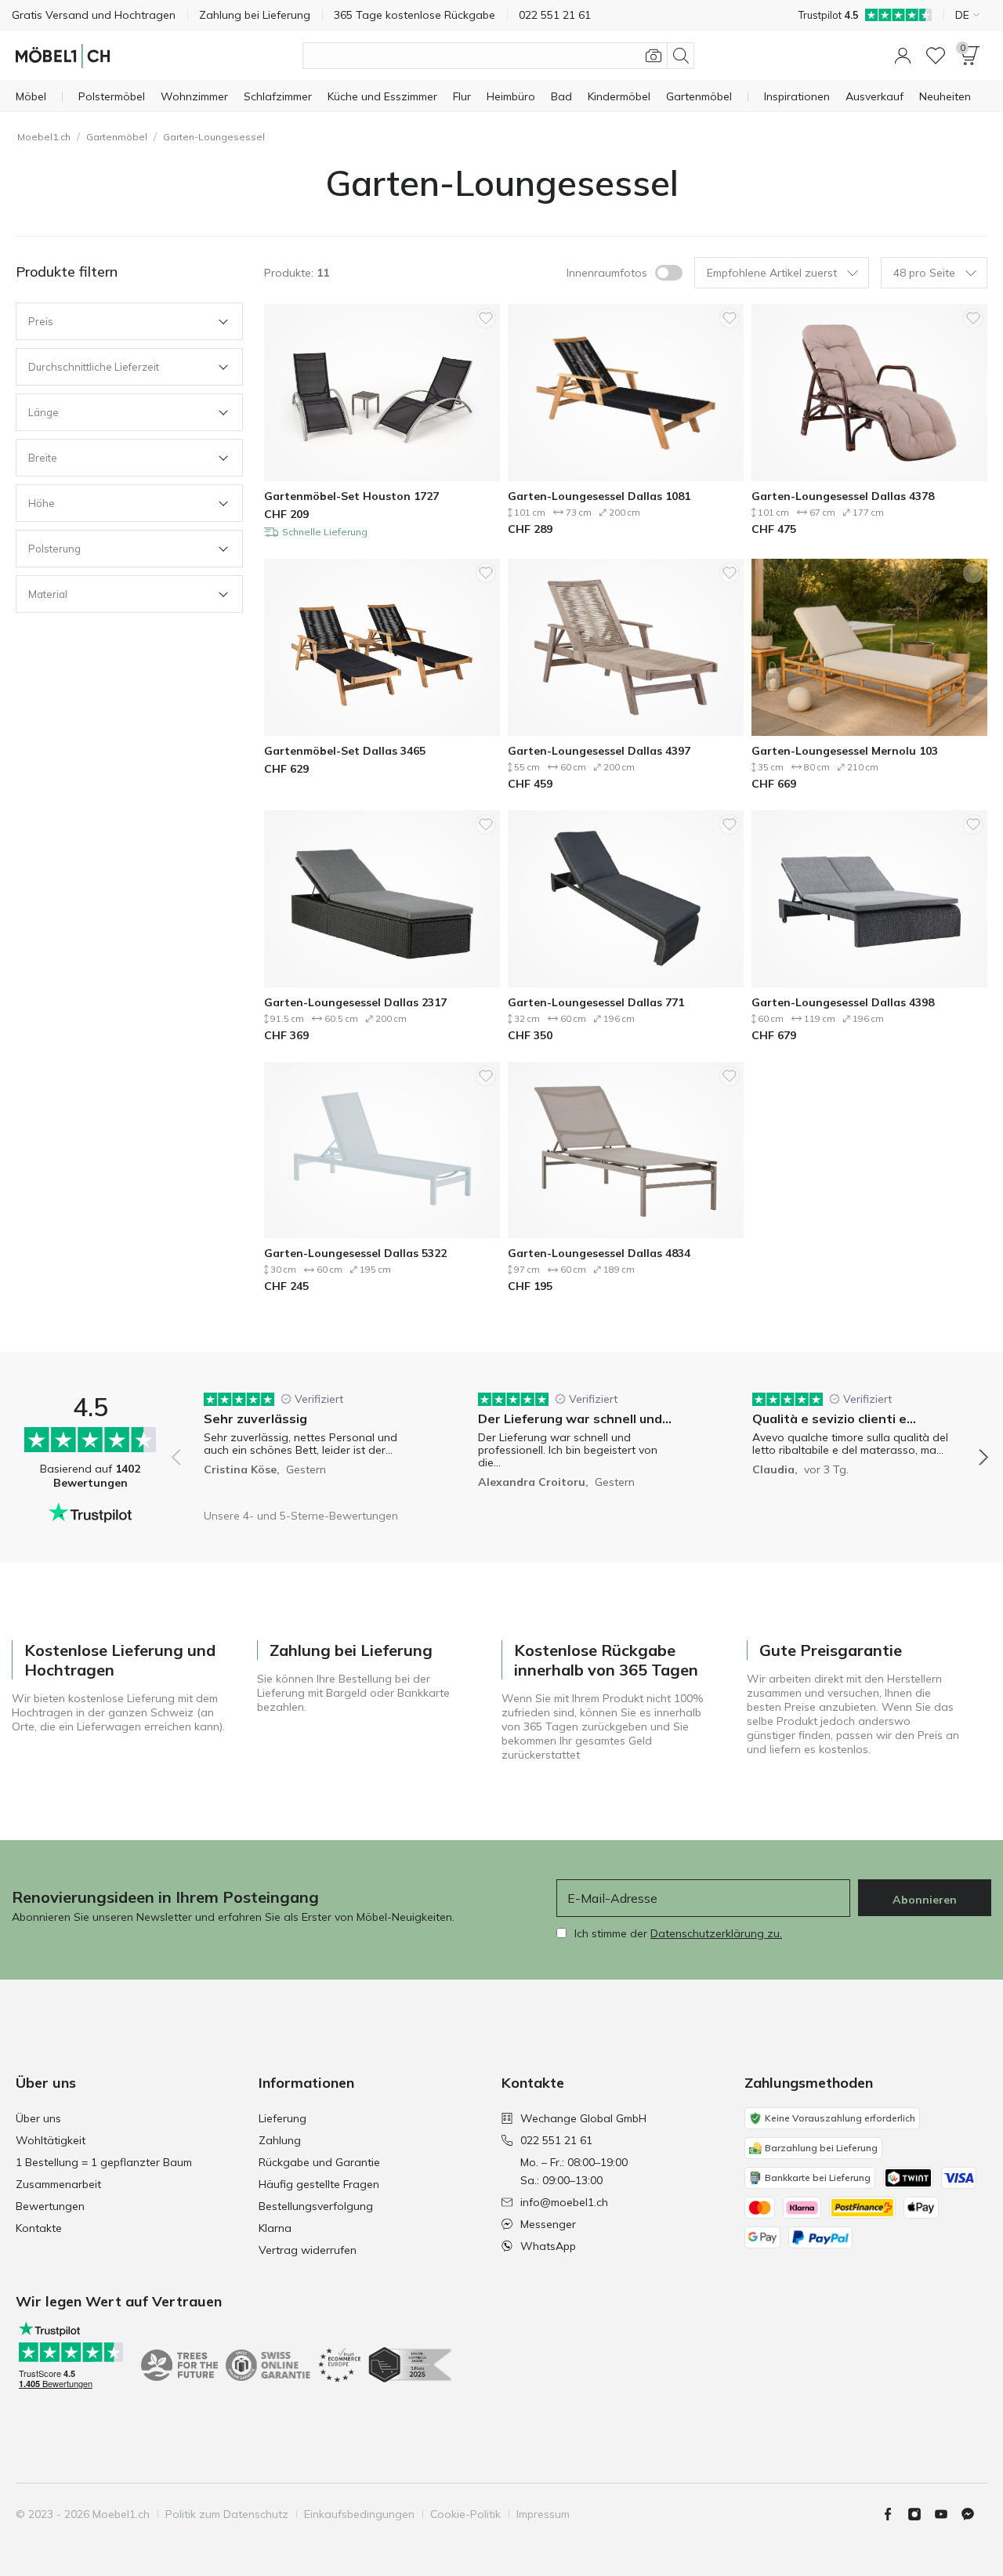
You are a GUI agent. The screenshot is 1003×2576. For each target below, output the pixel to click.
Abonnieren (925, 1900)
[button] (903, 56)
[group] (306, 1446)
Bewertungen (50, 2206)
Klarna (275, 2228)
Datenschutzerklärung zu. (716, 1933)
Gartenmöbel (117, 137)
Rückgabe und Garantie (319, 2162)
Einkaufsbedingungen (359, 2514)
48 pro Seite (924, 273)
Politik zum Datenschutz (227, 2514)
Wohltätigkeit (51, 2140)
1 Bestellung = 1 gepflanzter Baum (104, 2162)
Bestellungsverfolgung (316, 2206)
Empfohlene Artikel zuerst (772, 273)
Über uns (38, 2118)
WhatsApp (548, 2246)
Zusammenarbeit (58, 2184)
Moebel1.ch (44, 137)
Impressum (543, 2514)
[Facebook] (894, 2514)
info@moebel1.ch (564, 2202)
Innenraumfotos (607, 273)
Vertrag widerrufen (308, 2250)
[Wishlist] (936, 56)
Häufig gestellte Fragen (319, 2184)
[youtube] (947, 2514)
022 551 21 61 (556, 2140)
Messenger (548, 2224)
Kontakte (39, 2228)
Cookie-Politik (465, 2514)
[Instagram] (921, 2514)
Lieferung (282, 2118)
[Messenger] (974, 2514)
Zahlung (280, 2140)
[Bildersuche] (654, 56)
